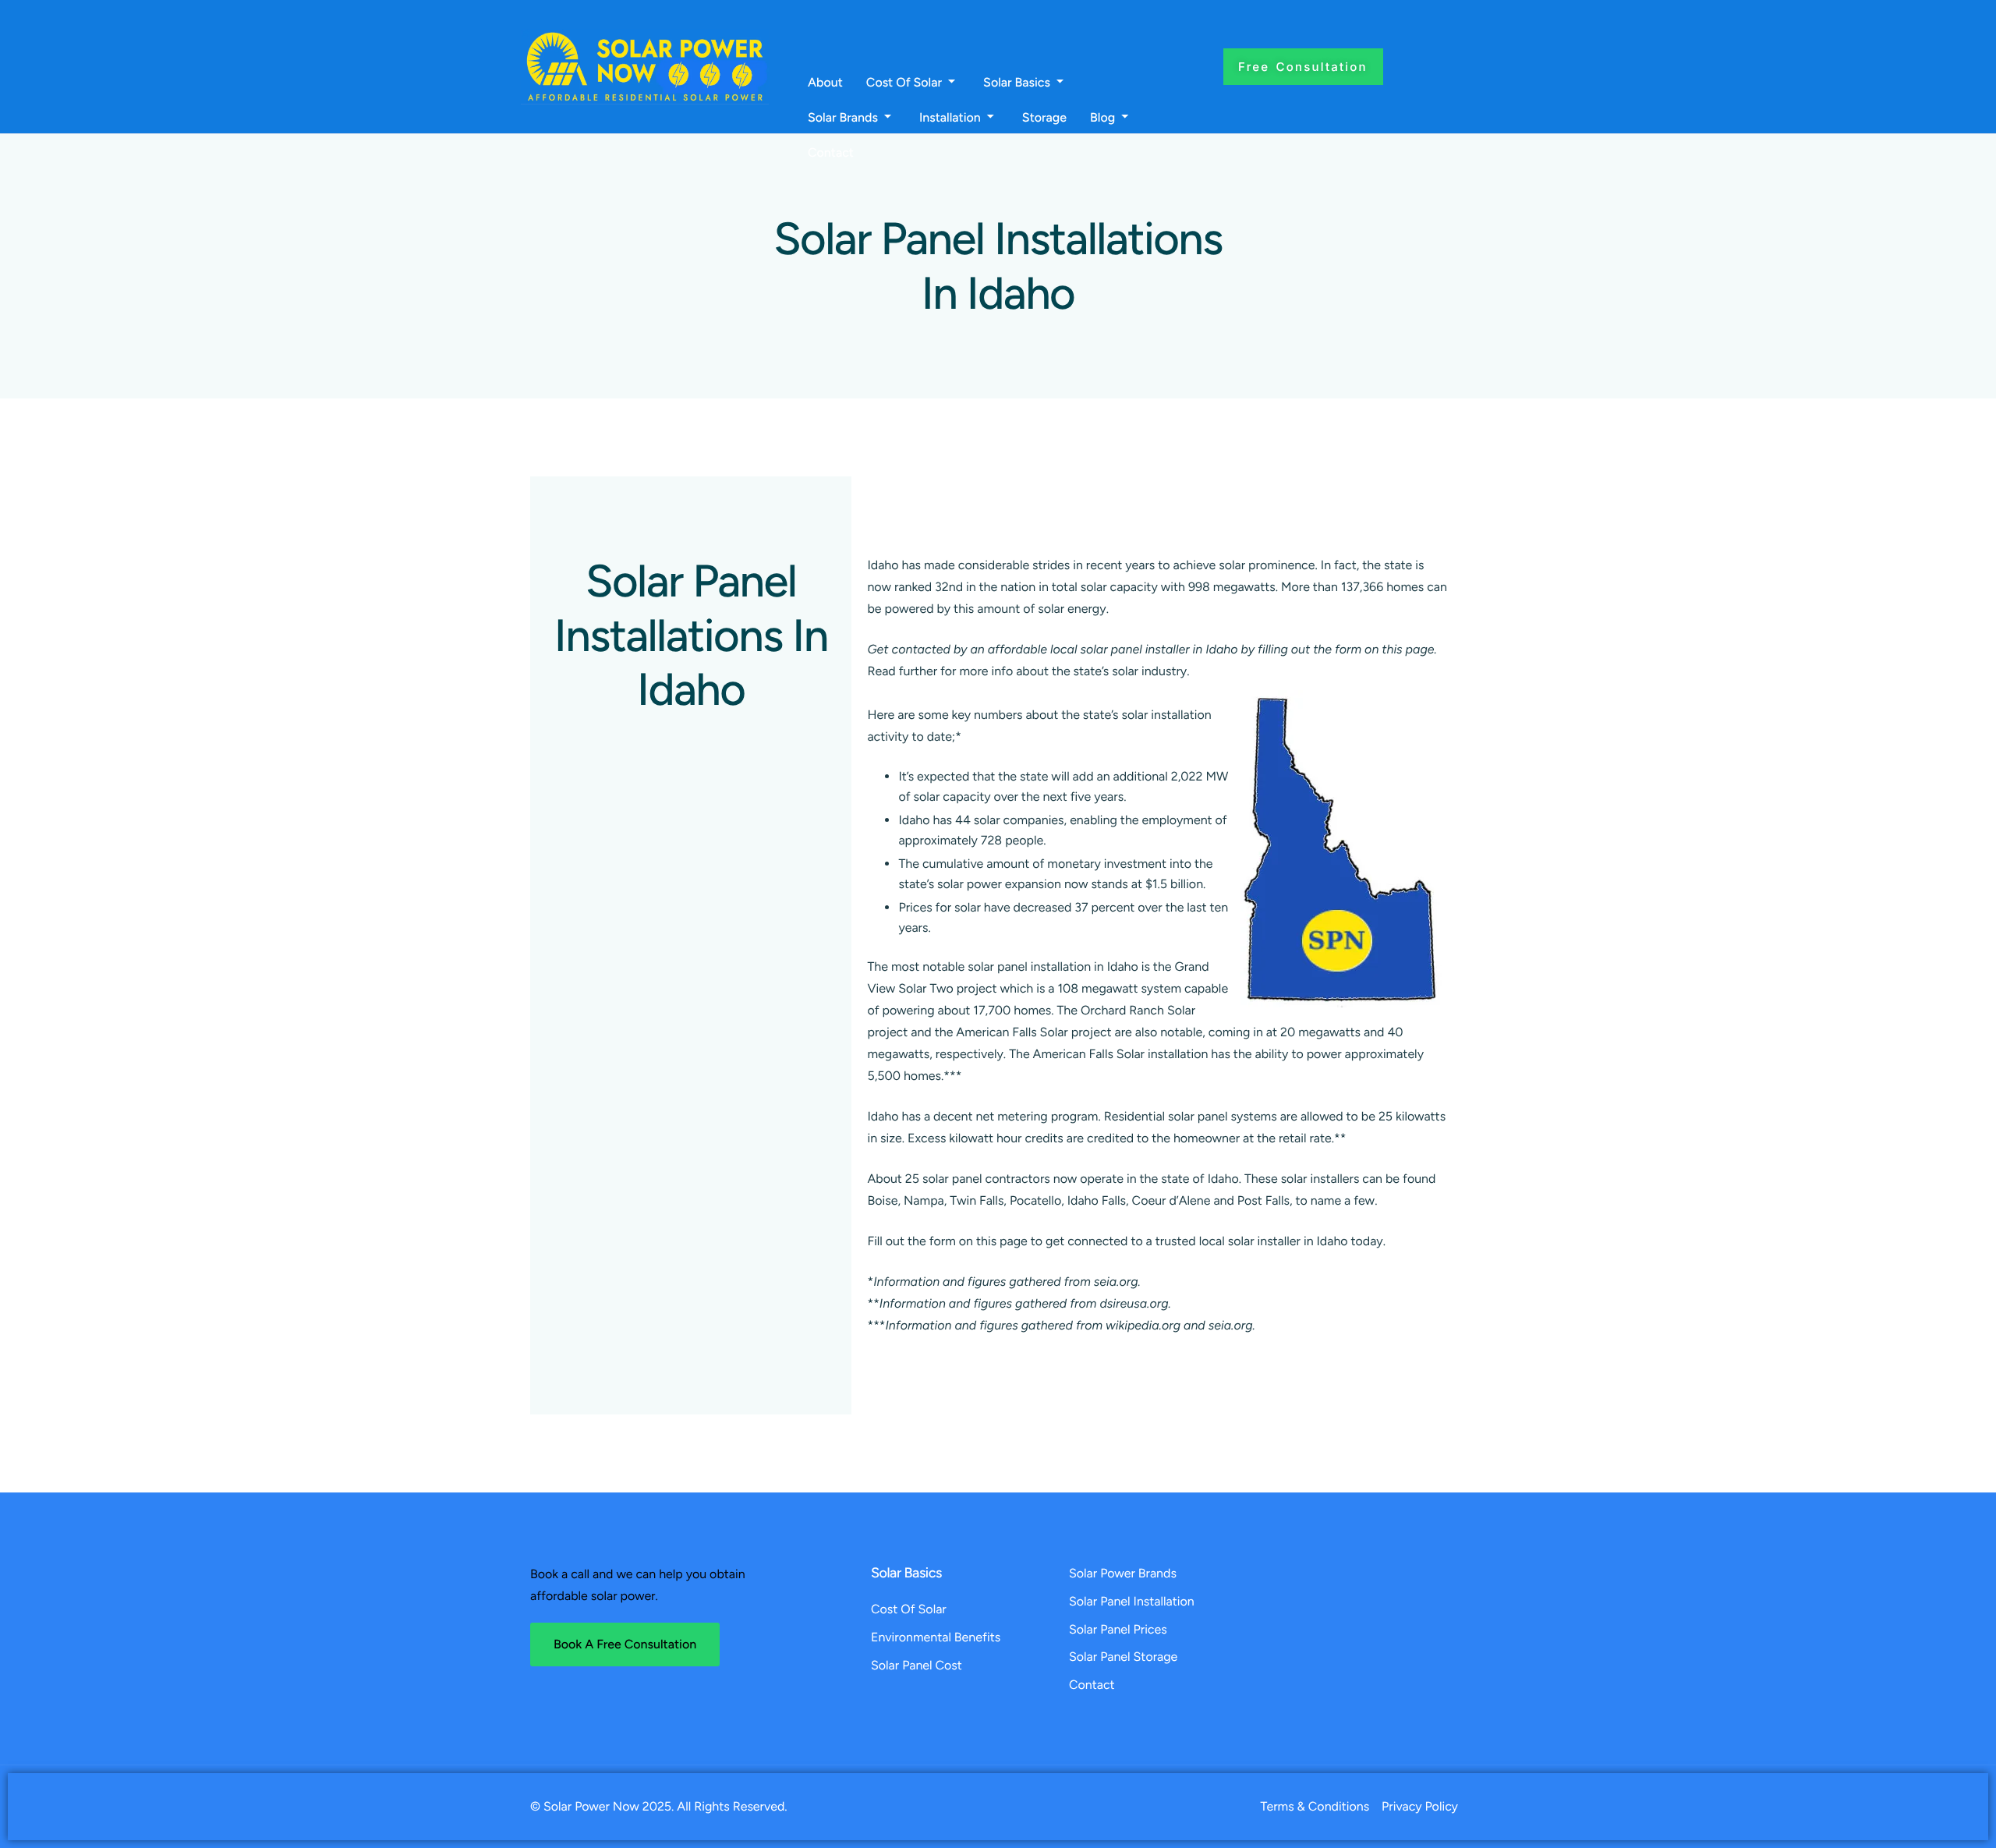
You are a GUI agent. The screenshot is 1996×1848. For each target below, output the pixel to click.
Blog (1102, 118)
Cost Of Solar (904, 83)
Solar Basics (1017, 83)
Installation (950, 118)
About (825, 83)
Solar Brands (843, 118)
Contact (831, 153)
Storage (1044, 118)
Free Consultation (1303, 67)
